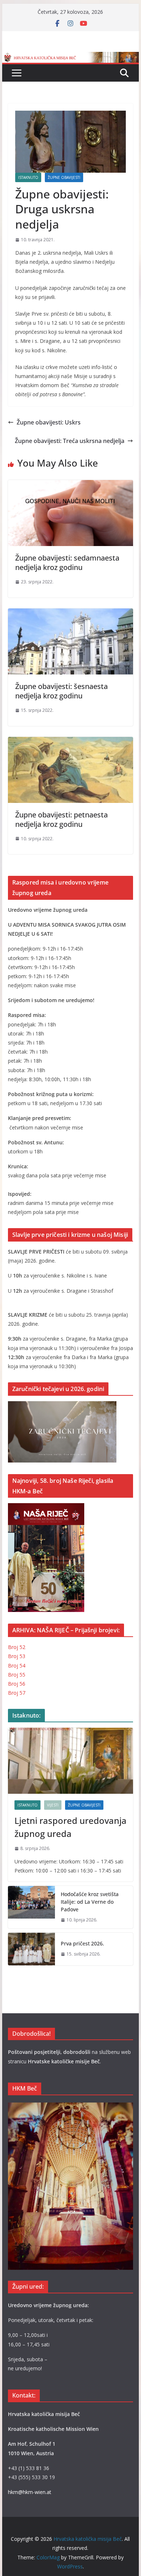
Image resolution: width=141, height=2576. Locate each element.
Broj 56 (17, 1684)
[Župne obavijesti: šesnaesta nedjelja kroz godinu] (70, 614)
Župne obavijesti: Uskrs (49, 422)
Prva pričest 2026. (82, 1943)
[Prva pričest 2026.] (31, 1949)
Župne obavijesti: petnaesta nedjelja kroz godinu (61, 819)
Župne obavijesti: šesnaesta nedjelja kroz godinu (61, 691)
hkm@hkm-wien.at (30, 2492)
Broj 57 (17, 1693)
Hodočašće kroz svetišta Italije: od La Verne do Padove (90, 1902)
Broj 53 (17, 1656)
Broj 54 (17, 1666)
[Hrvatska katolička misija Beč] (70, 57)
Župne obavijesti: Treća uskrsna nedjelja (70, 441)
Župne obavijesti (64, 177)
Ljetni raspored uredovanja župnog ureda (70, 1827)
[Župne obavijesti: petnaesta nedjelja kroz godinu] (70, 742)
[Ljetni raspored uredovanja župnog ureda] (70, 1761)
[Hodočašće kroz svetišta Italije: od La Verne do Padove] (31, 1907)
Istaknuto (28, 177)
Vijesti (53, 1805)
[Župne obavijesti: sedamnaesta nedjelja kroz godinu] (70, 485)
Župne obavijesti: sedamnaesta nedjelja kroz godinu (67, 563)
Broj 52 (17, 1647)
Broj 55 (17, 1675)
